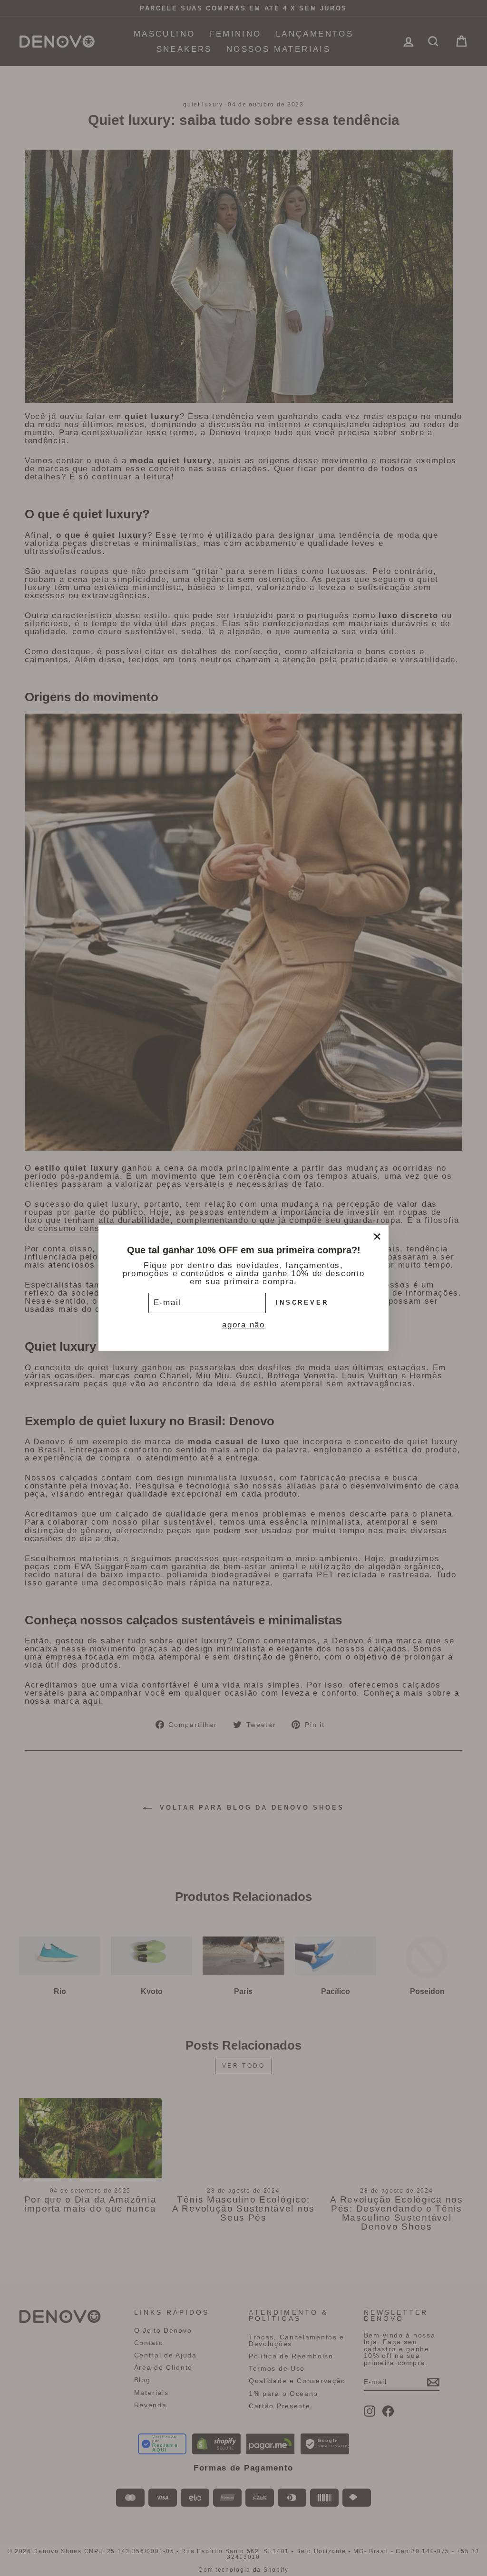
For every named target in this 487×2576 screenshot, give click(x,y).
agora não (243, 1325)
